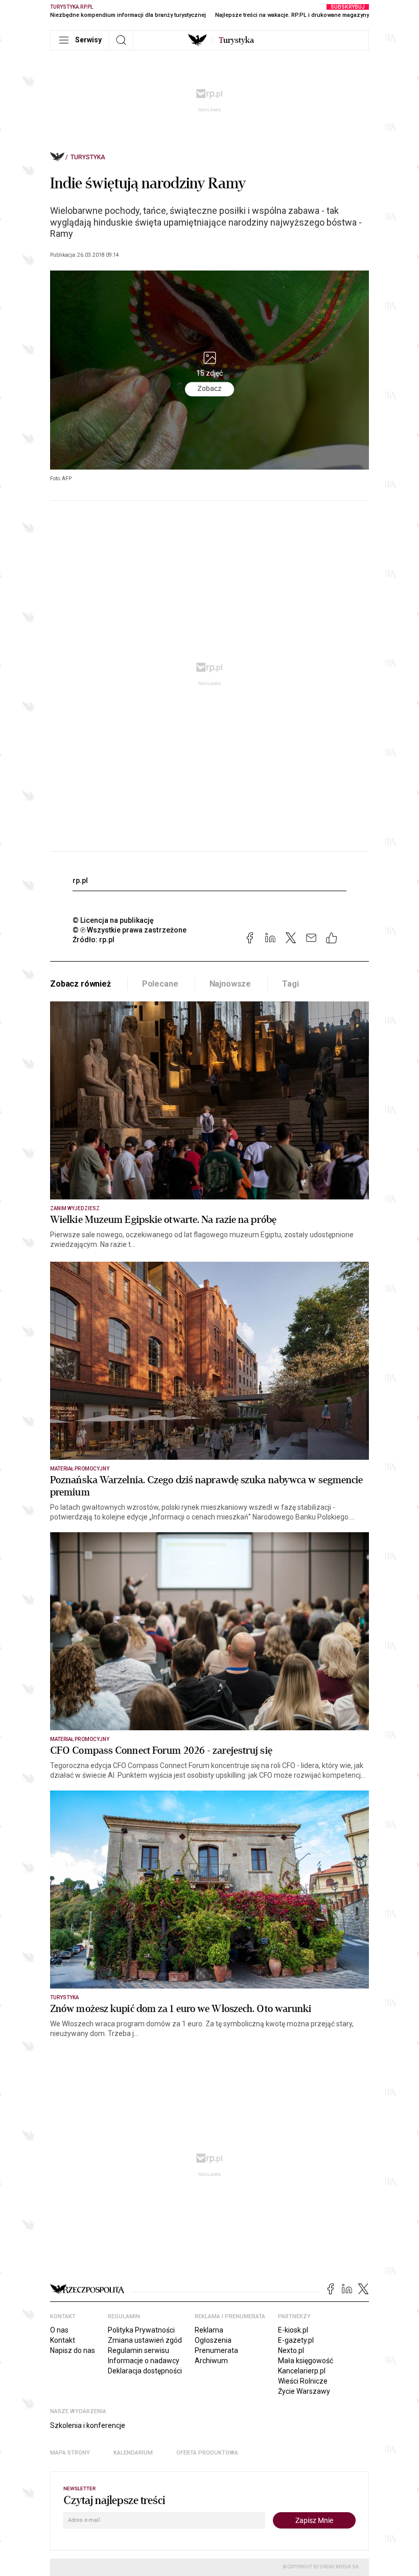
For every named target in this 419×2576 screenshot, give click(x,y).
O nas (59, 2330)
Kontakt (63, 2340)
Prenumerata (216, 2350)
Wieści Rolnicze (303, 2381)
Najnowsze (230, 984)
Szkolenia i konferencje (88, 2425)
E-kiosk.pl (293, 2330)
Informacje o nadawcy (144, 2361)
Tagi (290, 984)
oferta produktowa (207, 2453)
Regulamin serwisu (138, 2350)
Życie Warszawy (304, 2391)
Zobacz (209, 389)
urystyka (236, 40)
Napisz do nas (73, 2350)
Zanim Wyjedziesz (75, 1208)
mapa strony (70, 2453)
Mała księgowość (306, 2361)
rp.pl (80, 880)
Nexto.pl (291, 2350)
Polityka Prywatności (141, 2330)
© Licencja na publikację (113, 920)
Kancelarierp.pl (302, 2371)
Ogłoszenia (213, 2340)
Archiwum (211, 2361)
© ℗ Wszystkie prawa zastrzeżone (130, 930)
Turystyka (88, 157)
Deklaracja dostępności (145, 2371)
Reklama (209, 2330)
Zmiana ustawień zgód (145, 2340)
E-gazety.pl (296, 2340)
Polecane (160, 984)
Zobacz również (80, 984)
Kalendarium (133, 2453)
